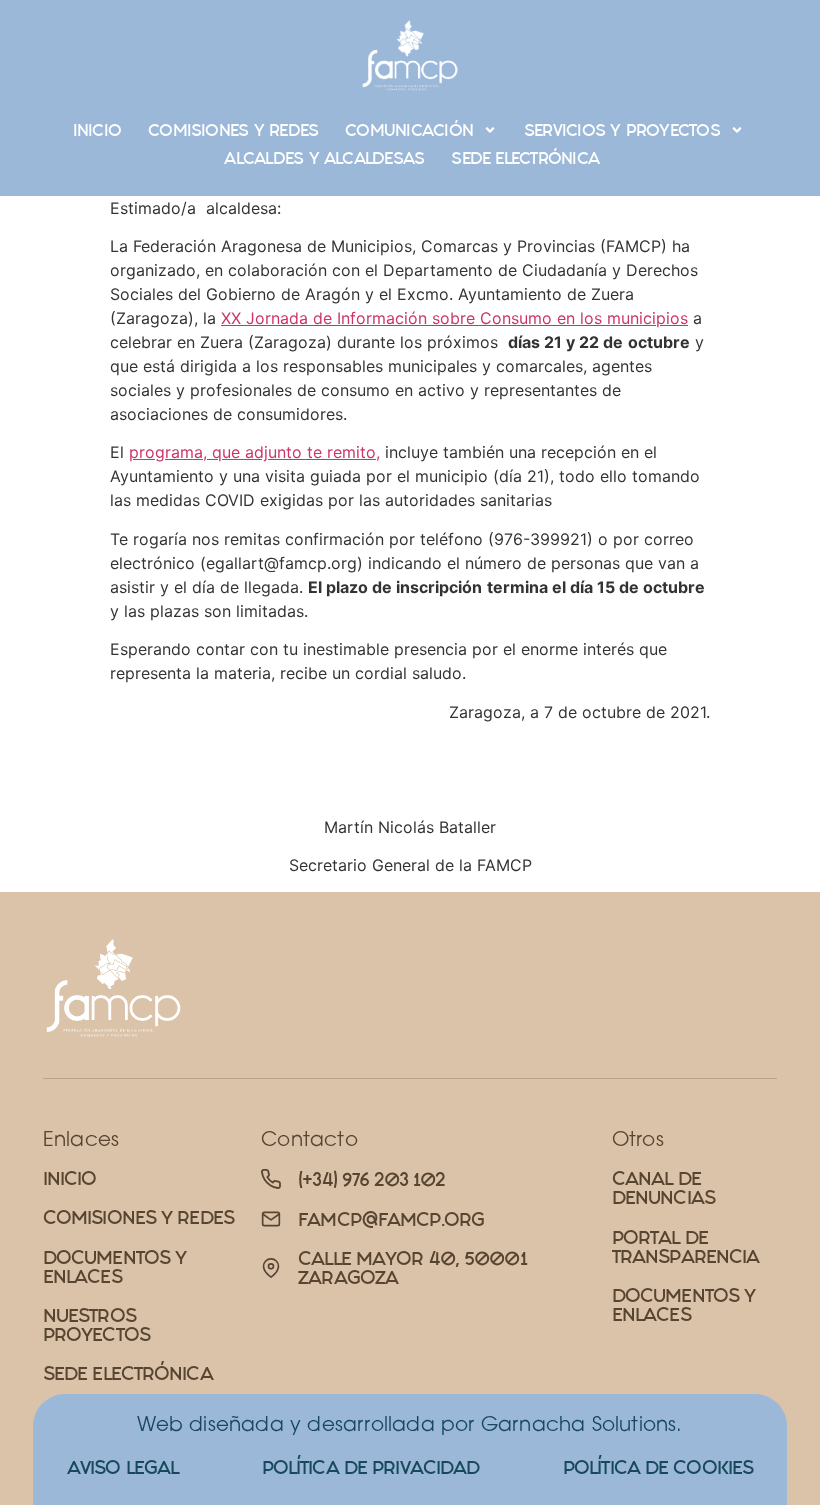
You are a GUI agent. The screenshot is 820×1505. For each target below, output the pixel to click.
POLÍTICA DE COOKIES (658, 1467)
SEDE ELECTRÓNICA (525, 158)
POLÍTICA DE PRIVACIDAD (371, 1467)
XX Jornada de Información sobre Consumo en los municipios (454, 318)
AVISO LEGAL (122, 1467)
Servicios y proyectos (622, 130)
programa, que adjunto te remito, (254, 452)
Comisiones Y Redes (233, 130)
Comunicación (409, 130)
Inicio (97, 130)
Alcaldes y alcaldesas (324, 158)
